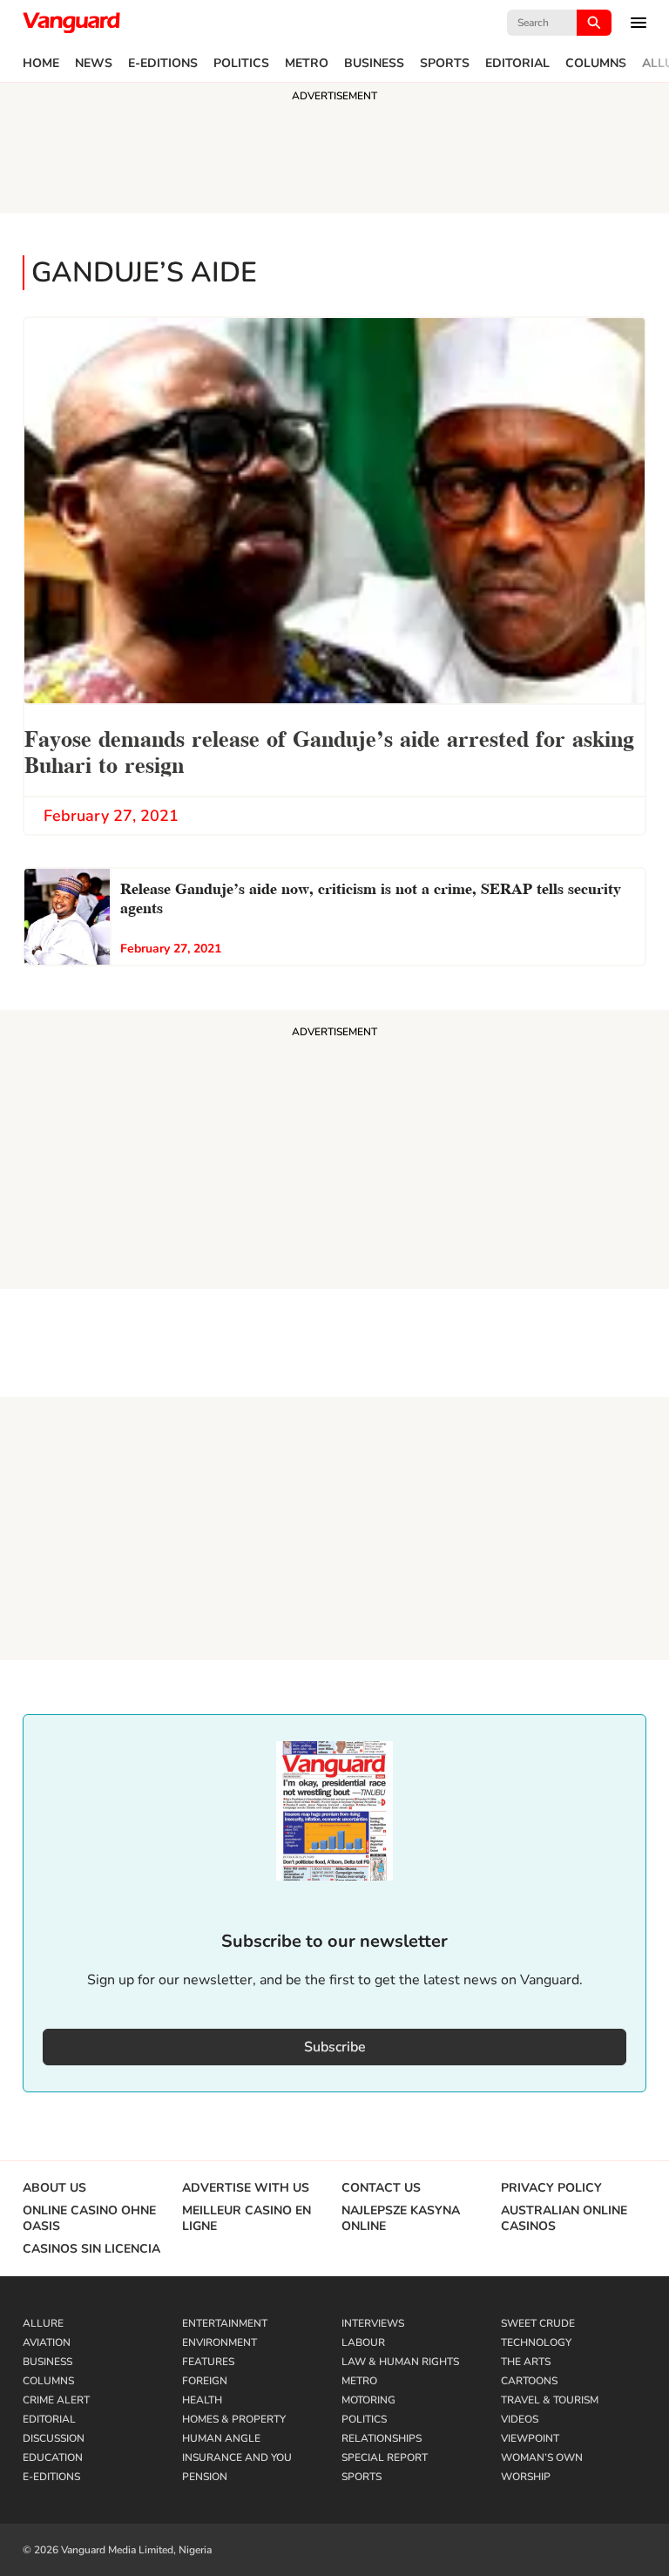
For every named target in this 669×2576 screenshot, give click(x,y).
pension (205, 2477)
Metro (307, 64)
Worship (526, 2477)
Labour (363, 2342)
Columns (596, 64)
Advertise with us (246, 2188)
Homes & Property (234, 2419)
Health (202, 2400)
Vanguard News (71, 23)
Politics (241, 64)
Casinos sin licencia (91, 2249)
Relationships (382, 2438)
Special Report (385, 2457)
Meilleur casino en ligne (247, 2219)
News (94, 64)
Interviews (373, 2323)
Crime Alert (56, 2400)
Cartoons (529, 2381)
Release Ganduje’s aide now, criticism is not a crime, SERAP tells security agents (371, 896)
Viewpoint (530, 2438)
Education (53, 2457)
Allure (43, 2323)
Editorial (517, 64)
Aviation (47, 2342)
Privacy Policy (551, 2188)
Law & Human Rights (400, 2362)
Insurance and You (237, 2457)
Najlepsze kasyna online (401, 2219)
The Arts (526, 2362)
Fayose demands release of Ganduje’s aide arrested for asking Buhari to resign (329, 750)
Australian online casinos (564, 2219)
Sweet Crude (538, 2323)
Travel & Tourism (550, 2400)
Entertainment (225, 2323)
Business (374, 64)
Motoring (368, 2400)
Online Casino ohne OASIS (89, 2219)
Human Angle (221, 2438)
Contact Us (381, 2188)
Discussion (54, 2438)
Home (41, 64)
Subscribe (335, 2047)
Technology (536, 2342)
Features (208, 2362)
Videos (520, 2419)
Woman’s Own (542, 2457)
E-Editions (163, 64)
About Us (54, 2188)
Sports (445, 64)
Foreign (205, 2381)
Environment (220, 2342)
